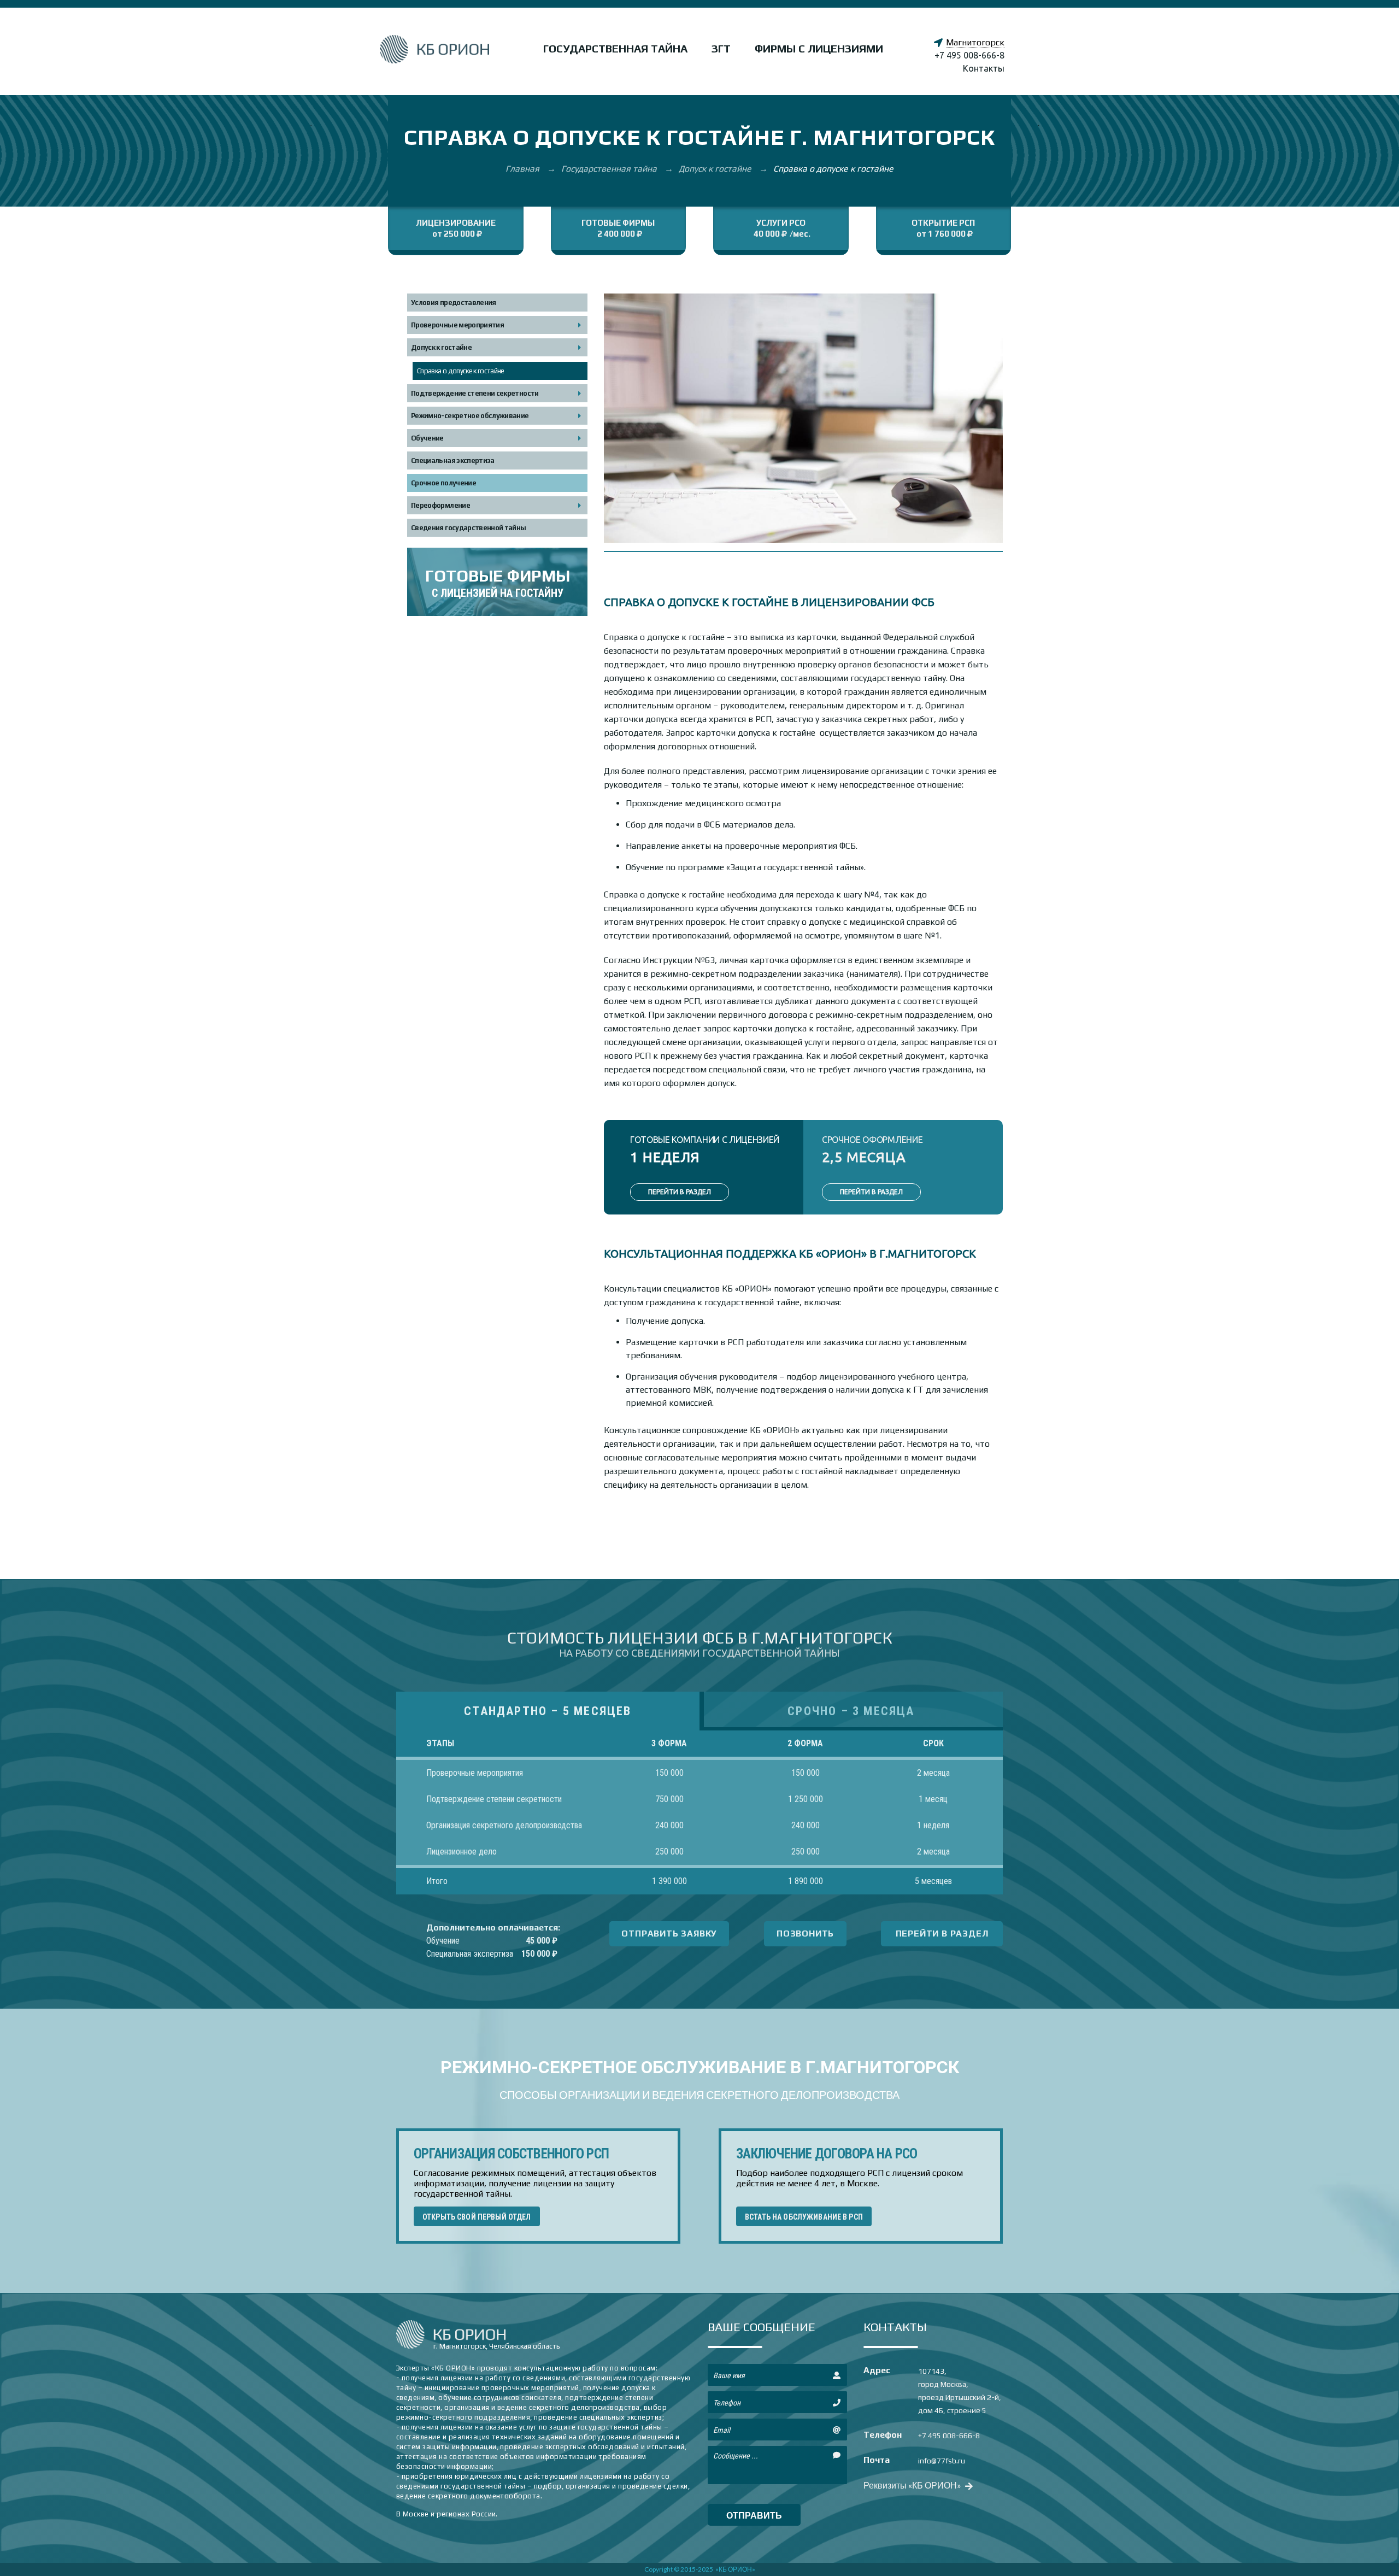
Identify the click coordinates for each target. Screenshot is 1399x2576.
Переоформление (440, 505)
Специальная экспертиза (453, 460)
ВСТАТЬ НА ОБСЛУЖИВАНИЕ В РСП (804, 2217)
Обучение (427, 438)
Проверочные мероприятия (457, 325)
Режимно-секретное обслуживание (470, 416)
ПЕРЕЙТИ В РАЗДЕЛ (680, 1192)
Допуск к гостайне (716, 169)
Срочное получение (443, 483)
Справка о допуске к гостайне (461, 371)
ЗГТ (721, 48)
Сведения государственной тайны (469, 528)
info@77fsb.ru (942, 2461)
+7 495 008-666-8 (969, 55)
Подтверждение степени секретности (475, 393)
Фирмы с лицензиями (819, 48)
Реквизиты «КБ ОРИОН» (913, 2485)
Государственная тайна (615, 48)
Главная (524, 169)
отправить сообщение (754, 2518)
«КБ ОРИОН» (735, 2569)
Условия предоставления (454, 303)
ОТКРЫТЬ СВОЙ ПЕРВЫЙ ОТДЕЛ (477, 2217)
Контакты (984, 68)
